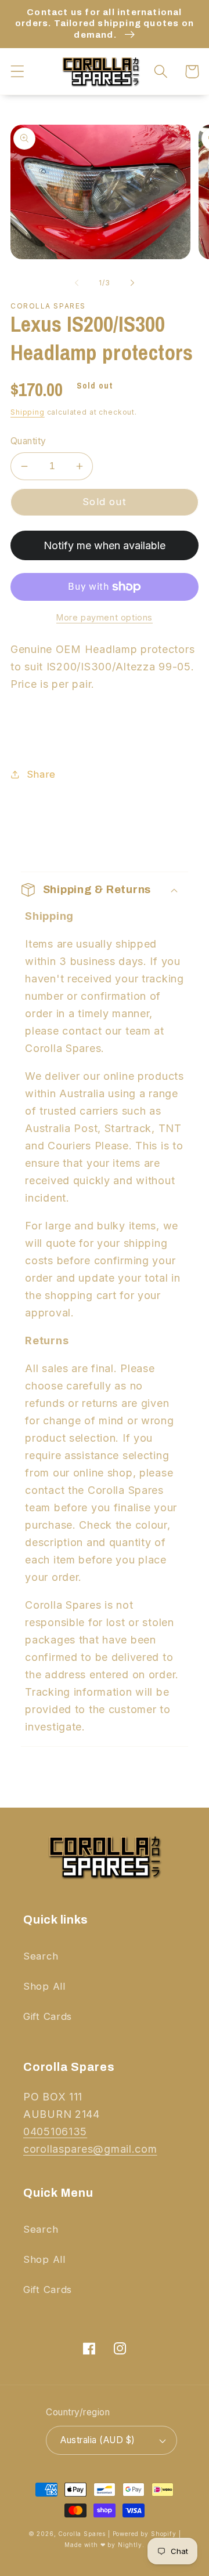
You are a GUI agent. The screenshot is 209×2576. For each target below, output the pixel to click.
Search (41, 1956)
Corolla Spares (82, 2534)
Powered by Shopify (145, 2534)
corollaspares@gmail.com (90, 2149)
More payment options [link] (105, 617)
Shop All (44, 1986)
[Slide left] (77, 282)
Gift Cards (48, 2016)
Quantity (28, 441)
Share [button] (41, 774)
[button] (18, 72)
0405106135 (55, 2131)
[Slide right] (132, 282)
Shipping (28, 412)
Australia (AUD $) (98, 2440)
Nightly (130, 2545)
